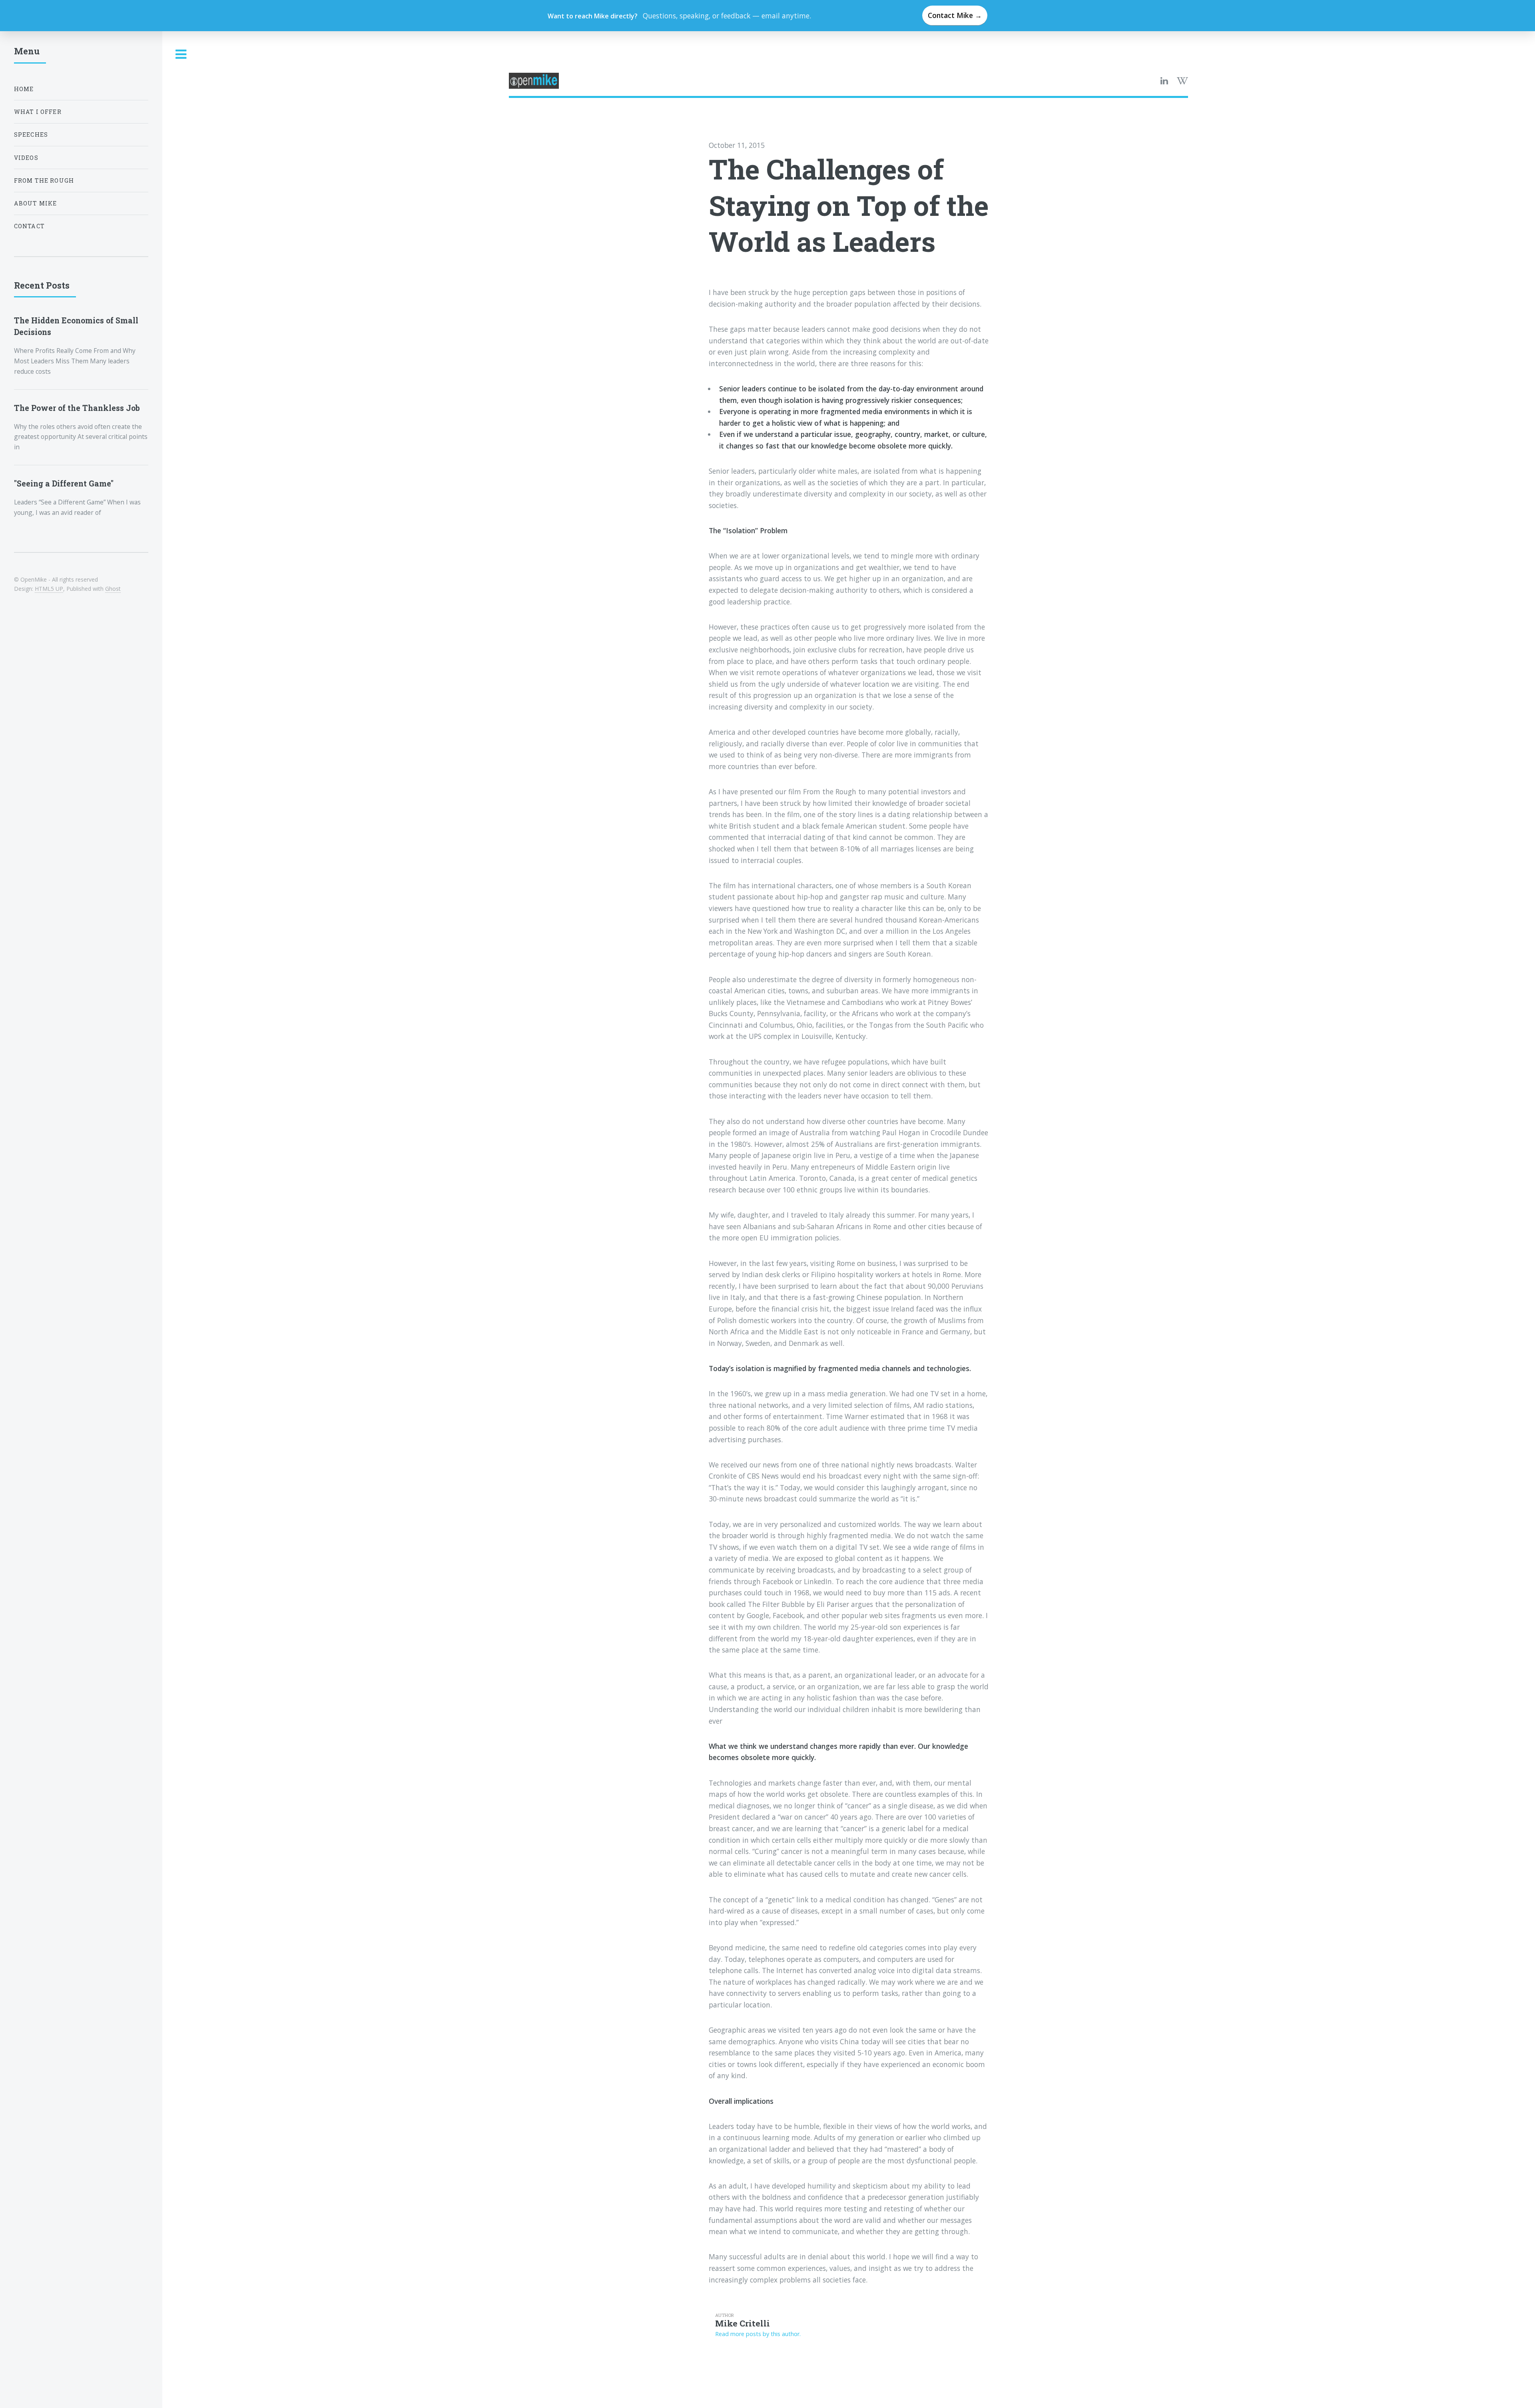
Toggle (181, 55)
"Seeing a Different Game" (64, 483)
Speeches (31, 135)
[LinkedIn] (1164, 81)
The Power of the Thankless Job (77, 408)
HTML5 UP (49, 589)
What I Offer (38, 112)
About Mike (36, 203)
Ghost (113, 589)
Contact (29, 226)
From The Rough (44, 180)
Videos (26, 158)
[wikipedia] (1182, 81)
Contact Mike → (955, 15)
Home (24, 89)
